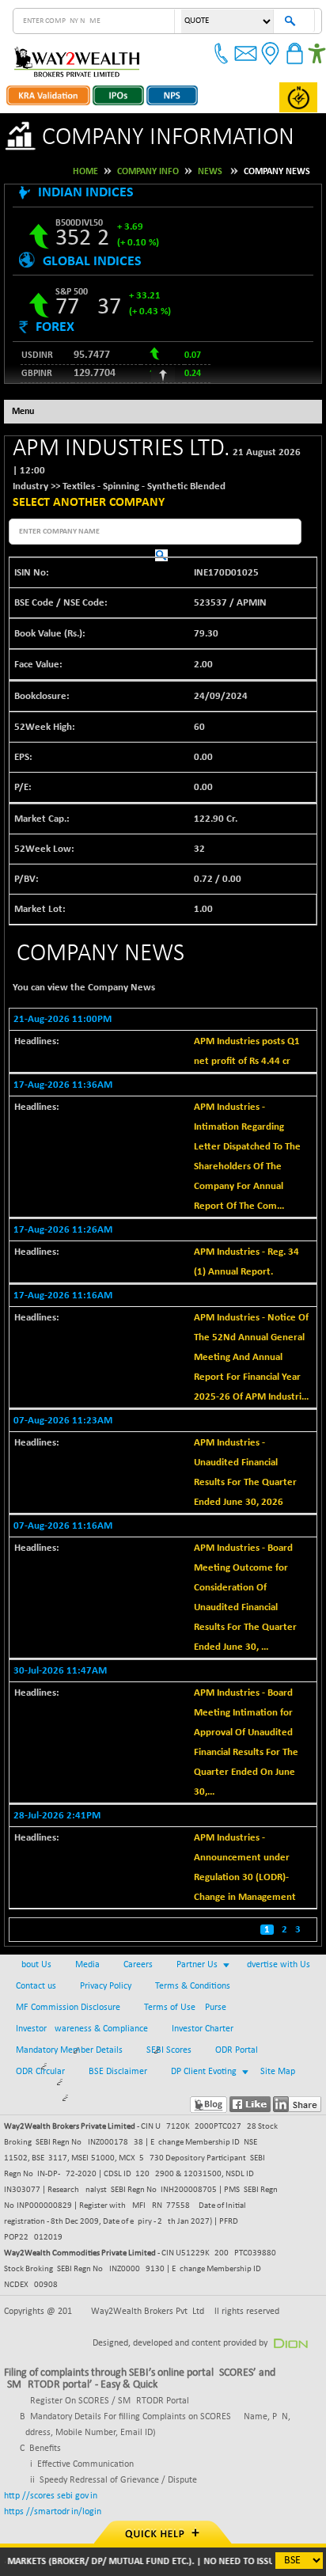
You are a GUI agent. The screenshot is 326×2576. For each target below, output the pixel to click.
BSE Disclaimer (118, 2072)
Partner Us (197, 1965)
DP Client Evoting (204, 2072)
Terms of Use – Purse (185, 2008)
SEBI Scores (169, 2050)
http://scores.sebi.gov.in (51, 2496)
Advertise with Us (276, 1965)
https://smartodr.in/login (53, 2512)
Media (87, 1965)
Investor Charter (203, 2029)
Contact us (36, 1986)
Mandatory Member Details (69, 2050)
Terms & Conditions (193, 1986)
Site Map (278, 2072)
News (210, 172)
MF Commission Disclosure (68, 2008)
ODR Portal (237, 2050)
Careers (138, 1965)
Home (85, 172)
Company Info (148, 172)
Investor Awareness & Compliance (82, 2029)
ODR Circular (40, 2072)
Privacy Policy (106, 1986)
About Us (34, 1965)
